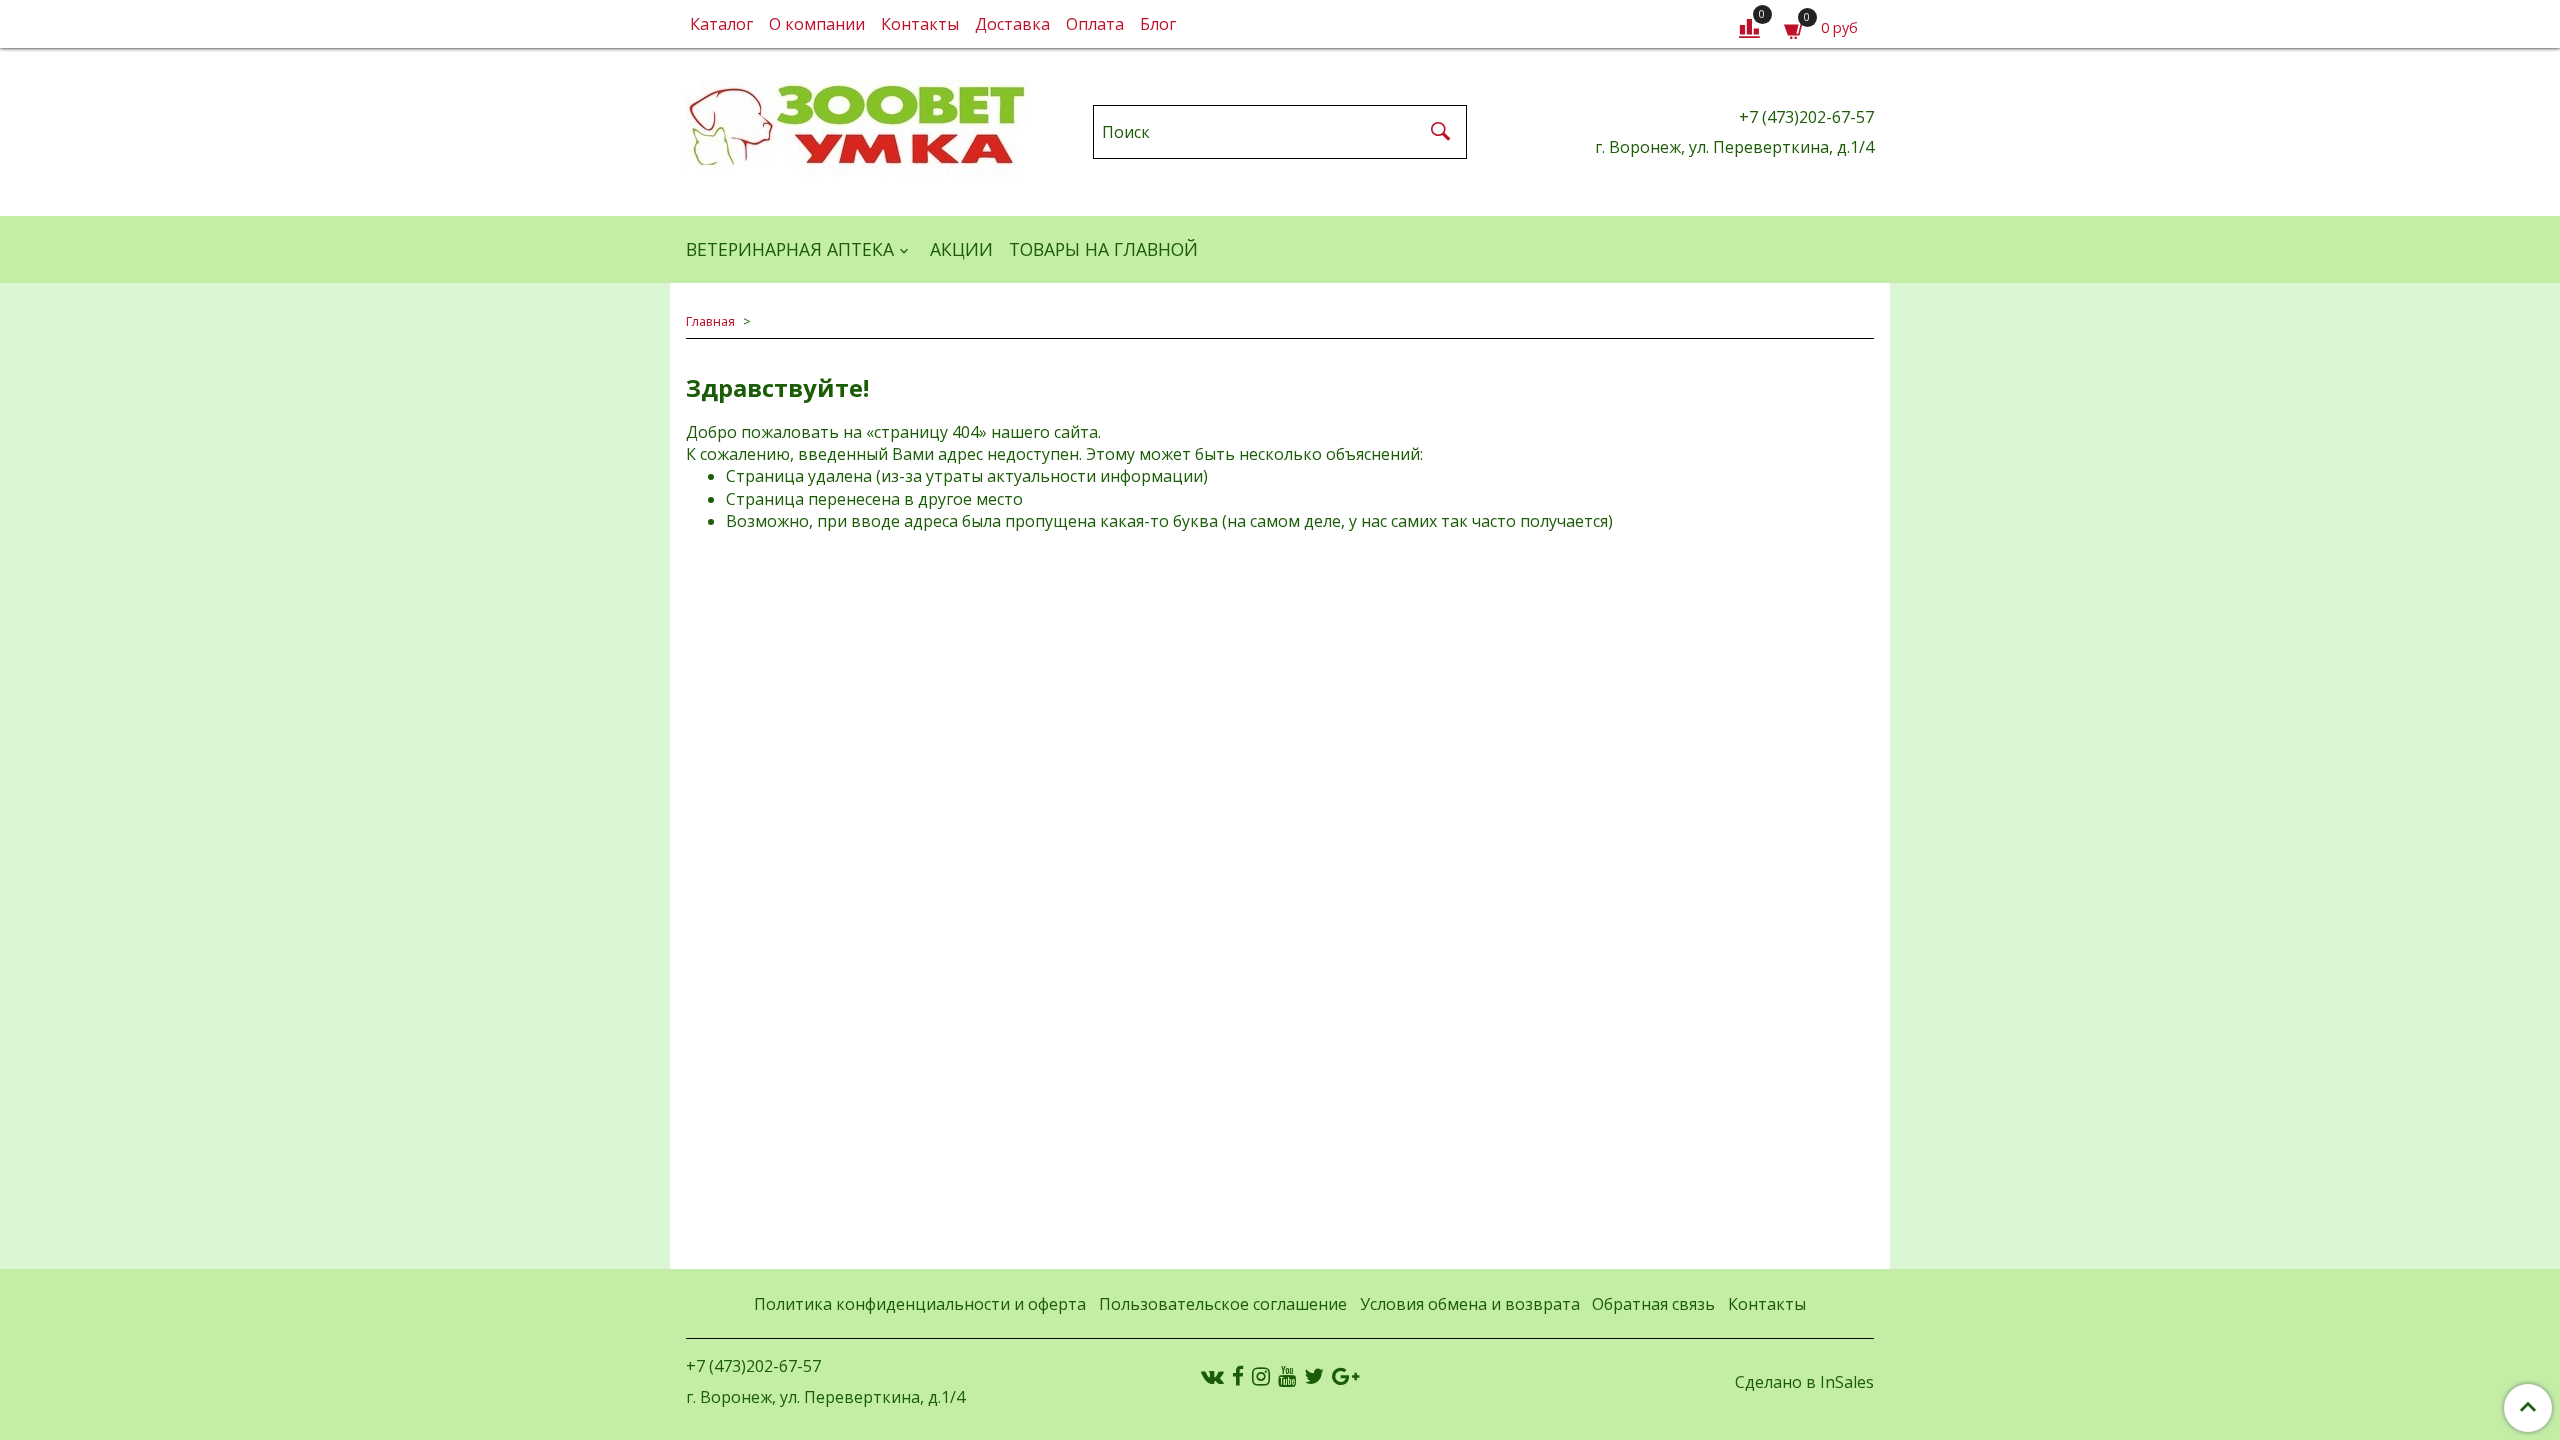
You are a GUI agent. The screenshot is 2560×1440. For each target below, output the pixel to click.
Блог (1158, 24)
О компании (817, 24)
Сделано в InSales (1804, 1382)
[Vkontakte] (1212, 1376)
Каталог (721, 24)
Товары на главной (1103, 249)
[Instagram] (1261, 1376)
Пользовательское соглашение (1223, 1304)
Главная (710, 321)
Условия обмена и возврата (1470, 1304)
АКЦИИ (961, 249)
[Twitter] (1314, 1376)
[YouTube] (1287, 1376)
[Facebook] (1238, 1376)
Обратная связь (1653, 1304)
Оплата (1095, 24)
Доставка (1012, 24)
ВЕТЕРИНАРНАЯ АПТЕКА (790, 249)
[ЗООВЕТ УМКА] (859, 127)
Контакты (920, 24)
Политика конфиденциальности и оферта (920, 1304)
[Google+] (1345, 1376)
